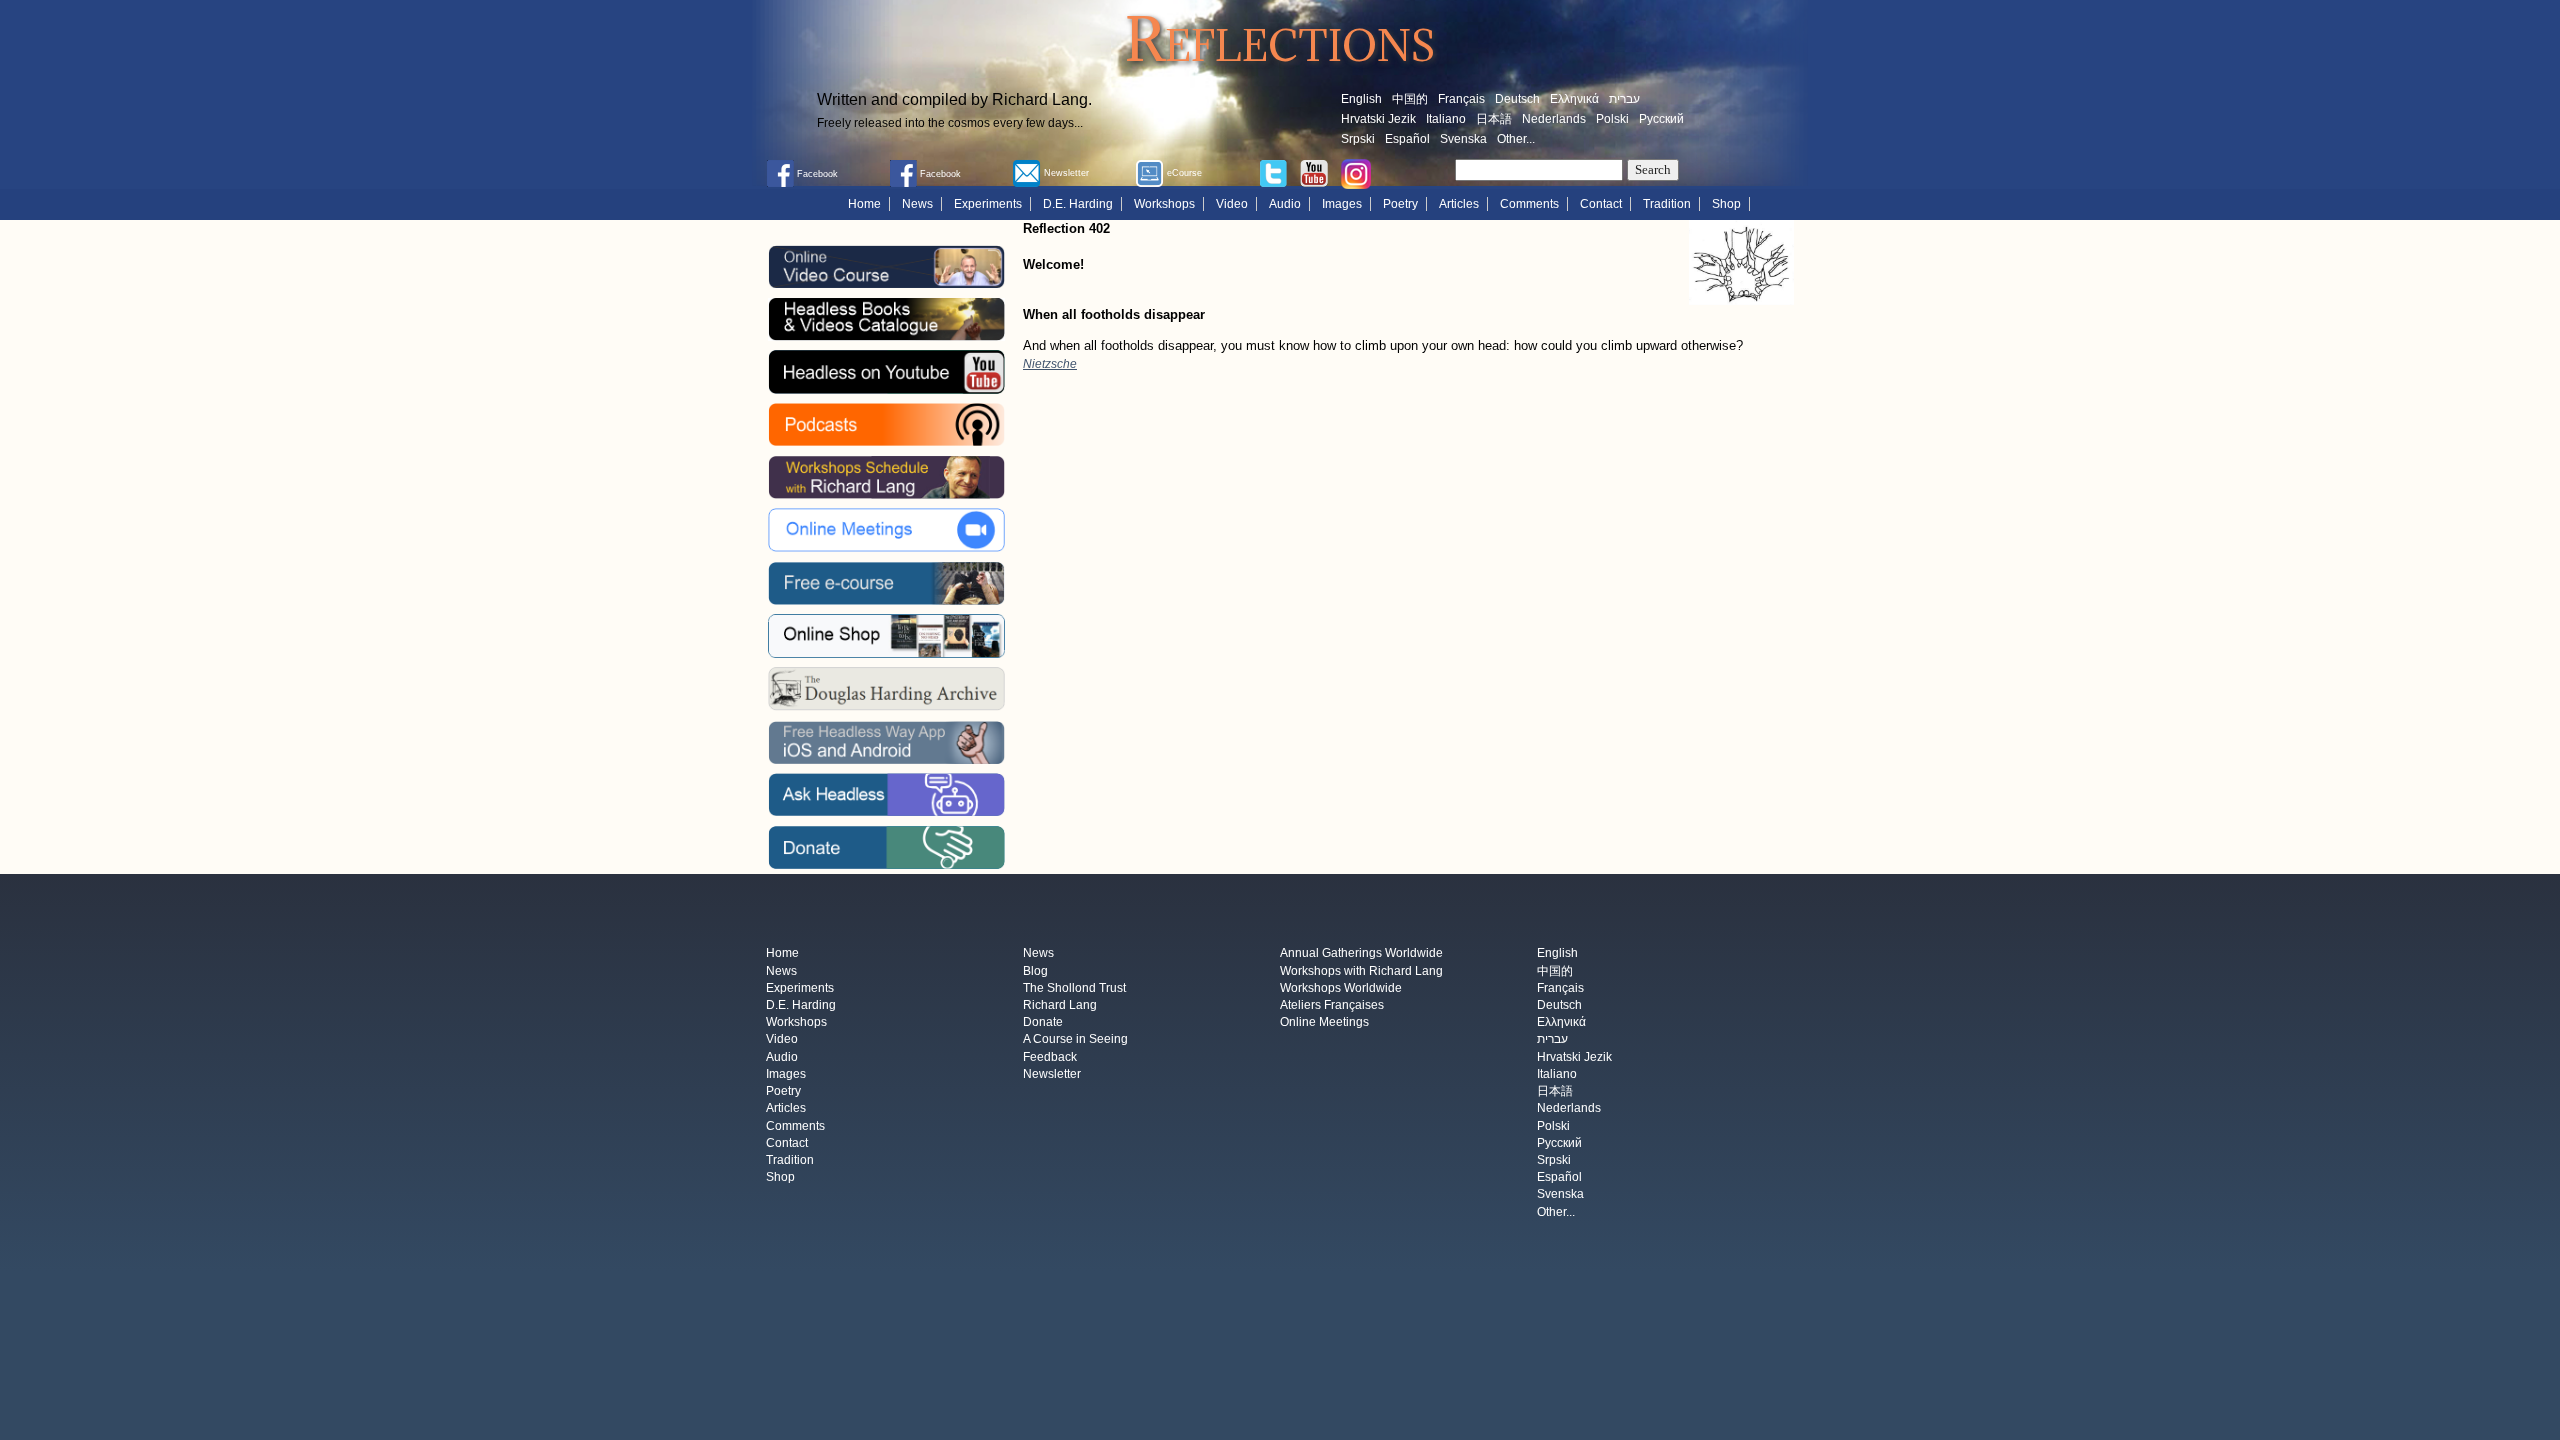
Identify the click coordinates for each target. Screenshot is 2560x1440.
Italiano (1446, 119)
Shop (1726, 204)
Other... (1516, 139)
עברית (1624, 99)
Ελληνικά (1574, 99)
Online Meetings (1324, 1023)
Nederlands (1554, 119)
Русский (1661, 119)
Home (864, 204)
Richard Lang (1060, 1005)
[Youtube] (1314, 172)
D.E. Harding (1078, 204)
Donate (1043, 1023)
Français (1461, 99)
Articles (1459, 204)
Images (1342, 204)
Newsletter (1052, 1074)
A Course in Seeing (1075, 1040)
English (1361, 99)
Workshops (1164, 204)
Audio (1285, 204)
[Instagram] (1356, 173)
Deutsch (1517, 99)
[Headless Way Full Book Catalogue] (886, 319)
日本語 (1494, 119)
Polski (1612, 119)
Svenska (1463, 139)
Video (1232, 204)
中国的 (1410, 99)
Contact (1601, 204)
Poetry (1400, 204)
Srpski (1358, 139)
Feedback (1050, 1057)
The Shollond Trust (1074, 988)
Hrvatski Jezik (1378, 119)
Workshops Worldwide (1341, 988)
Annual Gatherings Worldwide (1361, 954)
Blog (1035, 971)
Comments (1529, 204)
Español (1407, 139)
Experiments (988, 204)
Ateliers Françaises (1332, 1005)
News (917, 204)
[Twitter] (1273, 172)
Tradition (1667, 204)
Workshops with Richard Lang (1361, 971)
